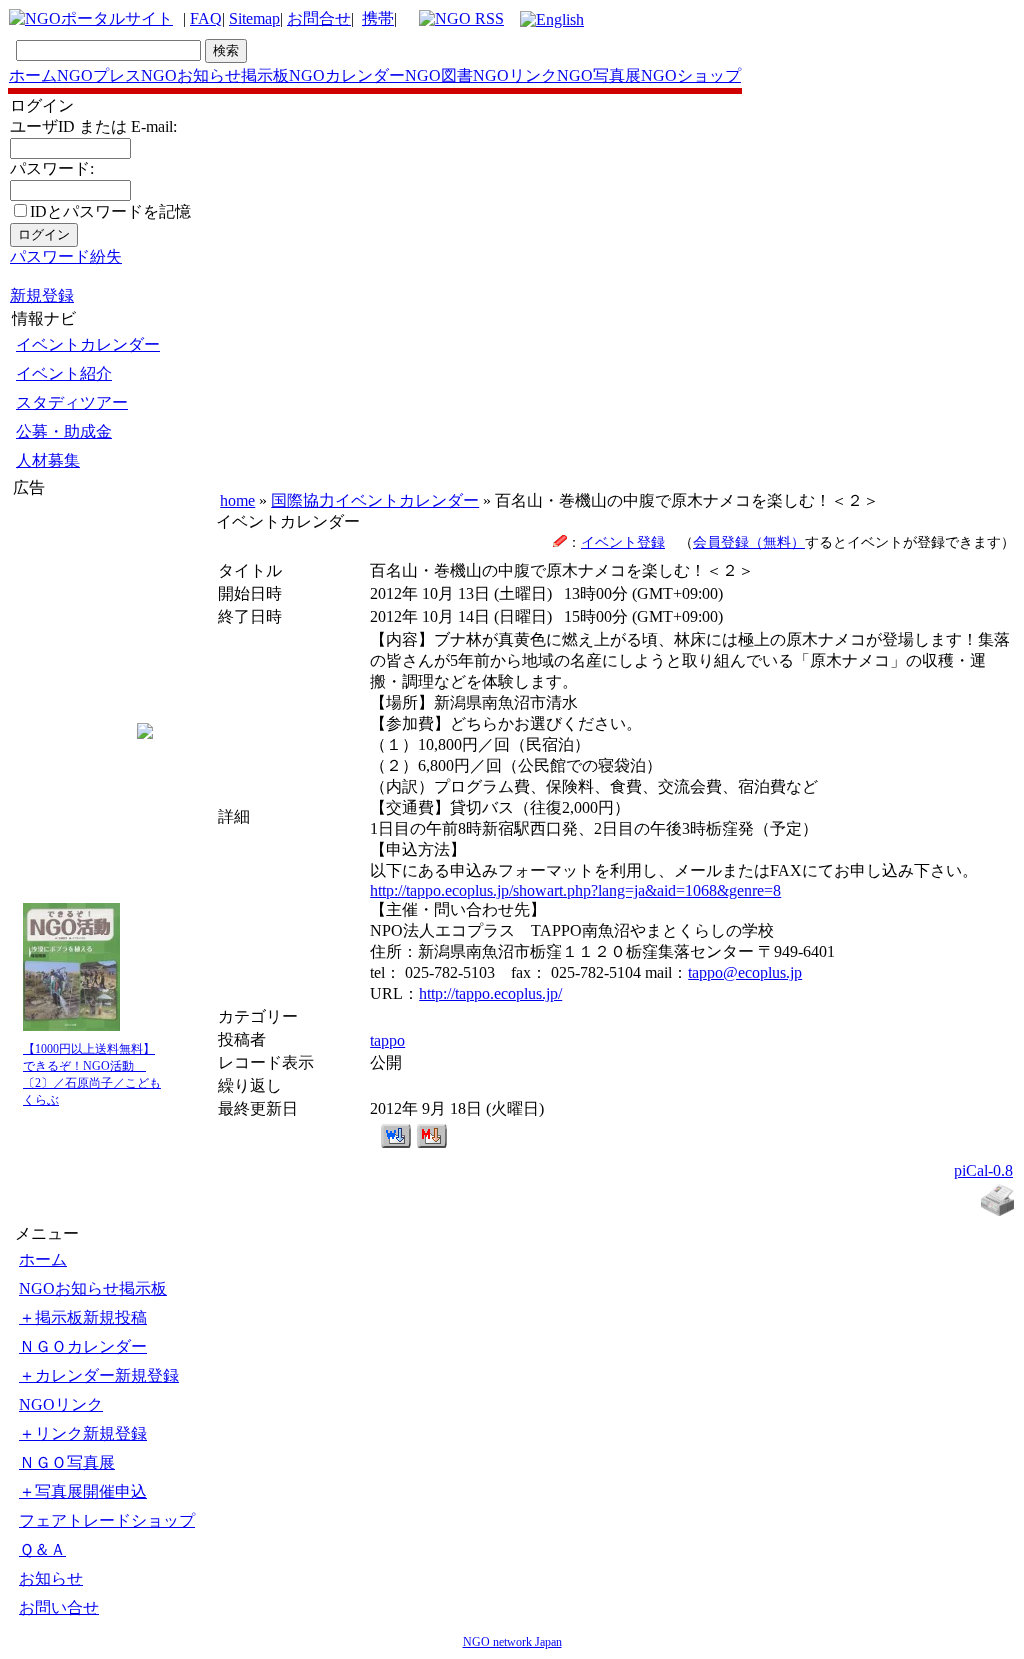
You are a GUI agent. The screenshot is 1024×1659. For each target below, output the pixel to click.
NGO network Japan (512, 1642)
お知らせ (51, 1578)
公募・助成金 (64, 431)
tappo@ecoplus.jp (745, 972)
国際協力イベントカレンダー (375, 500)
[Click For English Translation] (552, 19)
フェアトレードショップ (107, 1520)
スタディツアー (72, 402)
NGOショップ (691, 75)
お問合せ (319, 18)
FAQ (206, 18)
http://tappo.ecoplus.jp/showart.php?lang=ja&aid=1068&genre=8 (575, 890)
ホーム (33, 75)
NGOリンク (515, 75)
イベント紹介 (64, 373)
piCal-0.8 (983, 1170)
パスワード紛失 (66, 256)
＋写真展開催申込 (83, 1491)
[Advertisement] (73, 619)
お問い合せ (59, 1607)
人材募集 (48, 460)
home (237, 500)
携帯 (378, 18)
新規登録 (42, 295)
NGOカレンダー (347, 75)
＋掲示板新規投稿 (83, 1317)
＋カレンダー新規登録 (99, 1375)
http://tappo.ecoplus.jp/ (490, 993)
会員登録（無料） (749, 542)
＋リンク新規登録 (83, 1433)
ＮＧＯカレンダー (83, 1346)
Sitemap (254, 18)
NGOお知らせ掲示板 (215, 75)
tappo (387, 1040)
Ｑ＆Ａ (42, 1549)
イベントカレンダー (88, 344)
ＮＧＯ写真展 (67, 1462)
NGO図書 (439, 75)
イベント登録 (623, 542)
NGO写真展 (599, 75)
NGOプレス (99, 75)
